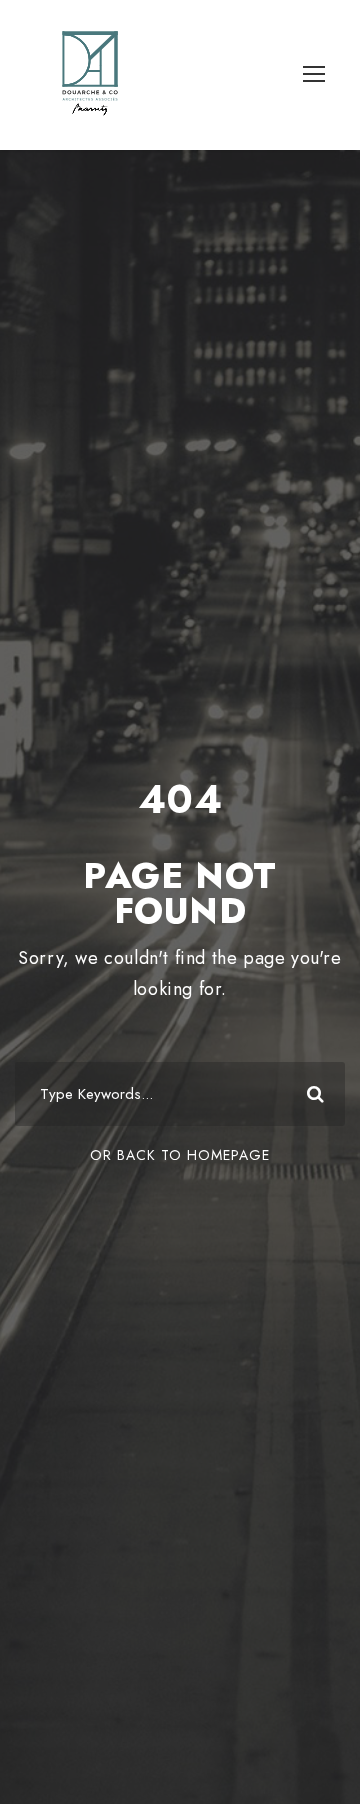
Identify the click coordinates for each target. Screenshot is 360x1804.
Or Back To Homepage (180, 1155)
